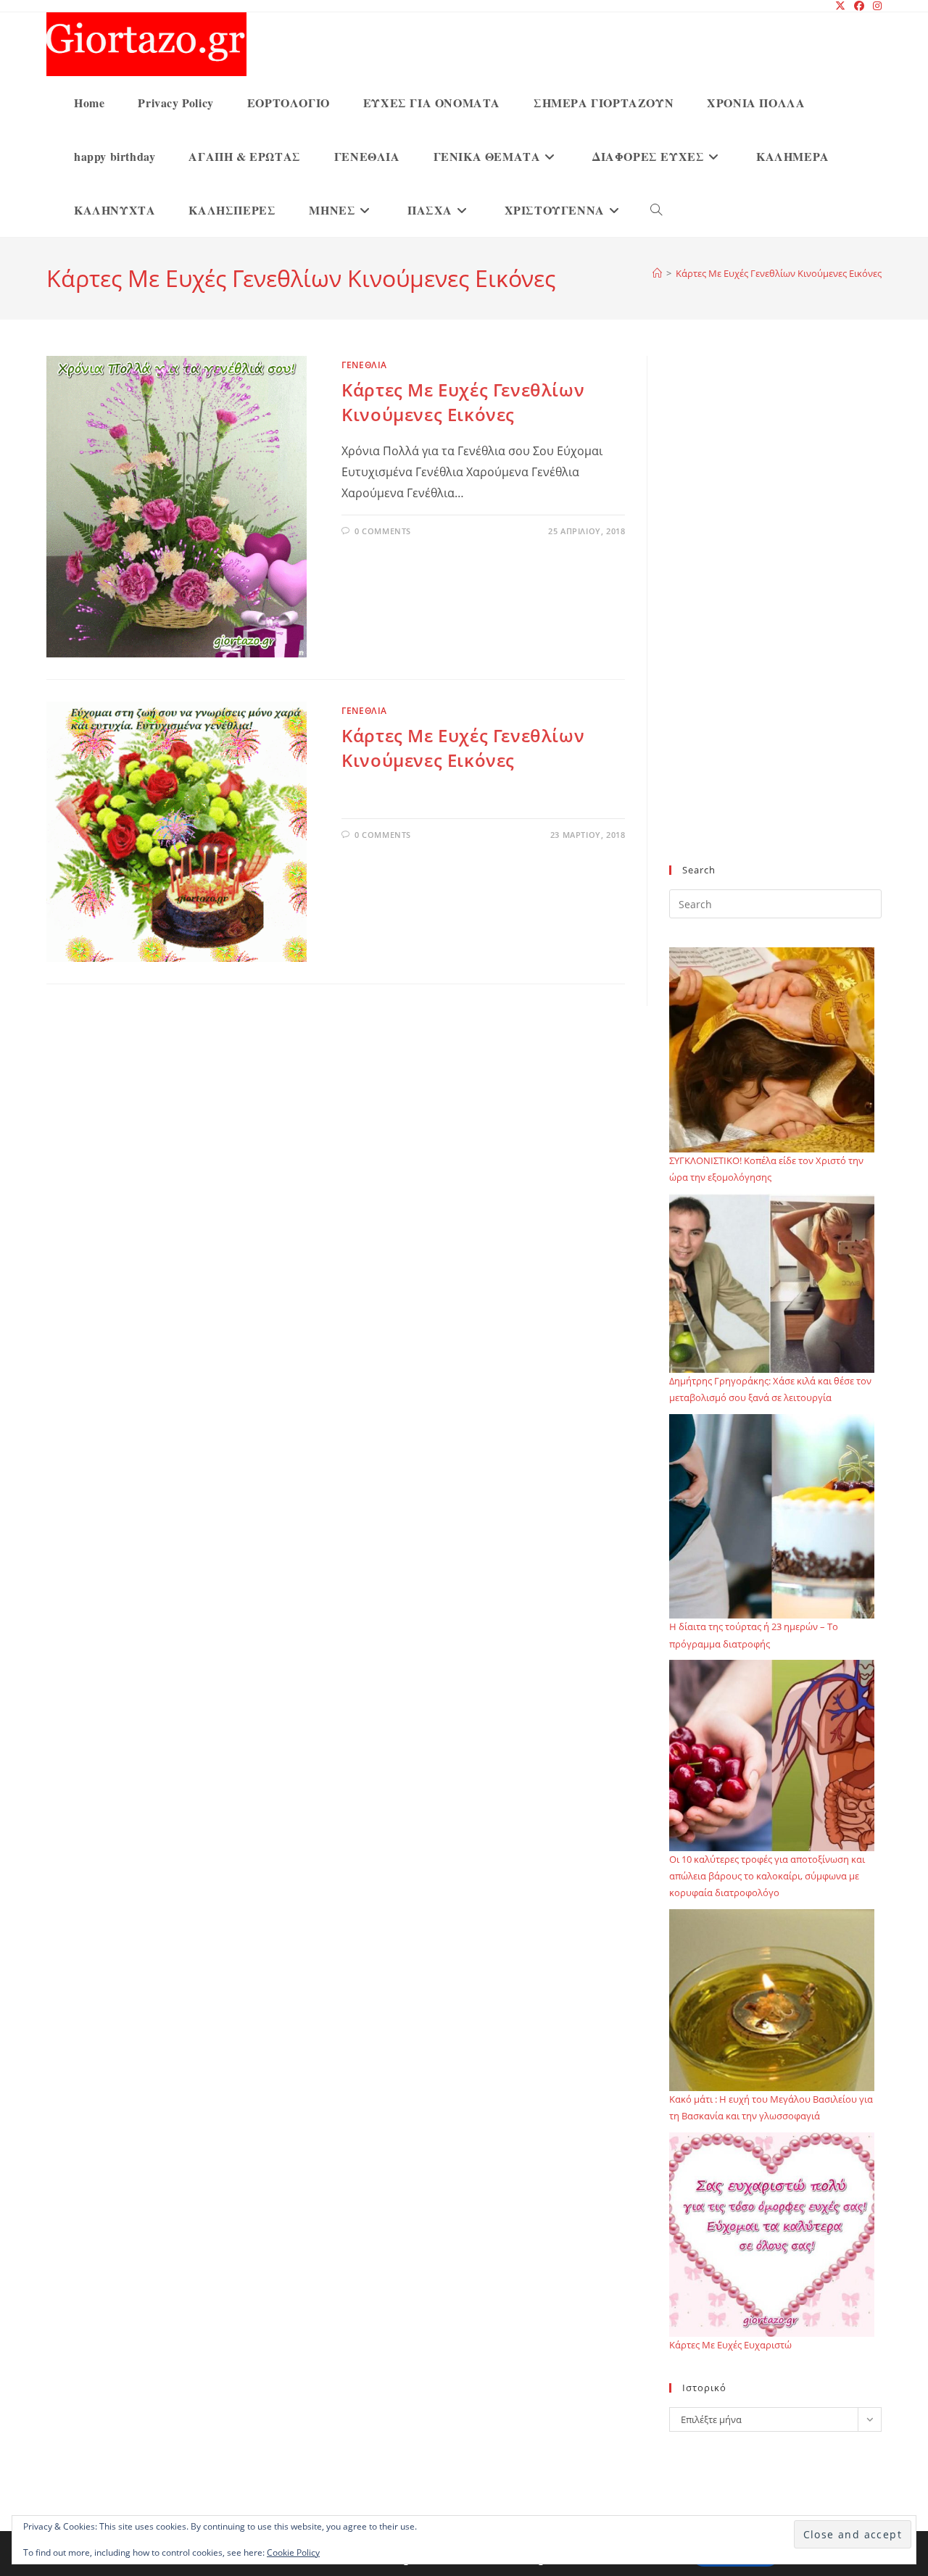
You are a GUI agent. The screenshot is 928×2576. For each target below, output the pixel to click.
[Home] (657, 273)
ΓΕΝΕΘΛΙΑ (364, 365)
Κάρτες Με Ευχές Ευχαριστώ (730, 2345)
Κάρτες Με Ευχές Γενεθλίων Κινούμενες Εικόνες (779, 273)
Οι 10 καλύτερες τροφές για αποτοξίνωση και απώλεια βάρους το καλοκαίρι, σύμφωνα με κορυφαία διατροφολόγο (767, 1876)
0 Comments (383, 531)
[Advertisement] (775, 619)
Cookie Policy (293, 2552)
